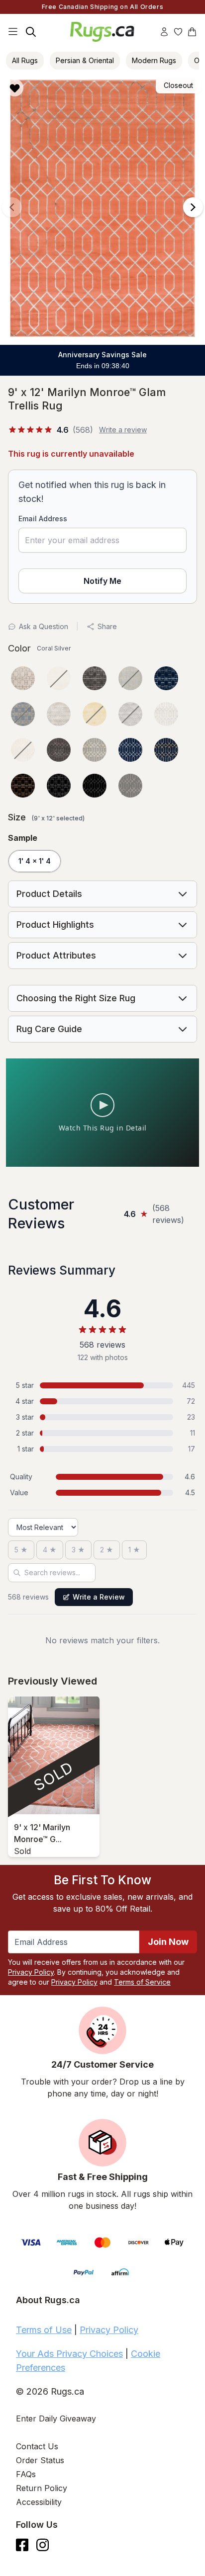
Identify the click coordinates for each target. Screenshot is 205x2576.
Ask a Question (44, 626)
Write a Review (99, 1597)
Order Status (40, 2460)
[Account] (164, 32)
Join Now (168, 1942)
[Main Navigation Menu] (13, 32)
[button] (99, 88)
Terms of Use (44, 2330)
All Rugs (25, 60)
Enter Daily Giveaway (56, 2418)
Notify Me (102, 581)
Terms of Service (142, 1982)
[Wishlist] (178, 32)
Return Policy (42, 2488)
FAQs (26, 2474)
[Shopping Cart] (192, 32)
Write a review (123, 430)
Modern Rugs (154, 60)
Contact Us (37, 2446)
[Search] (31, 32)
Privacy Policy (31, 1972)
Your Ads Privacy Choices (69, 2354)
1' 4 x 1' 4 (35, 861)
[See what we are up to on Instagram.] (43, 2545)
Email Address (43, 519)
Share (107, 626)
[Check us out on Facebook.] (22, 2545)
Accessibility (39, 2502)
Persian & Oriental (85, 60)
